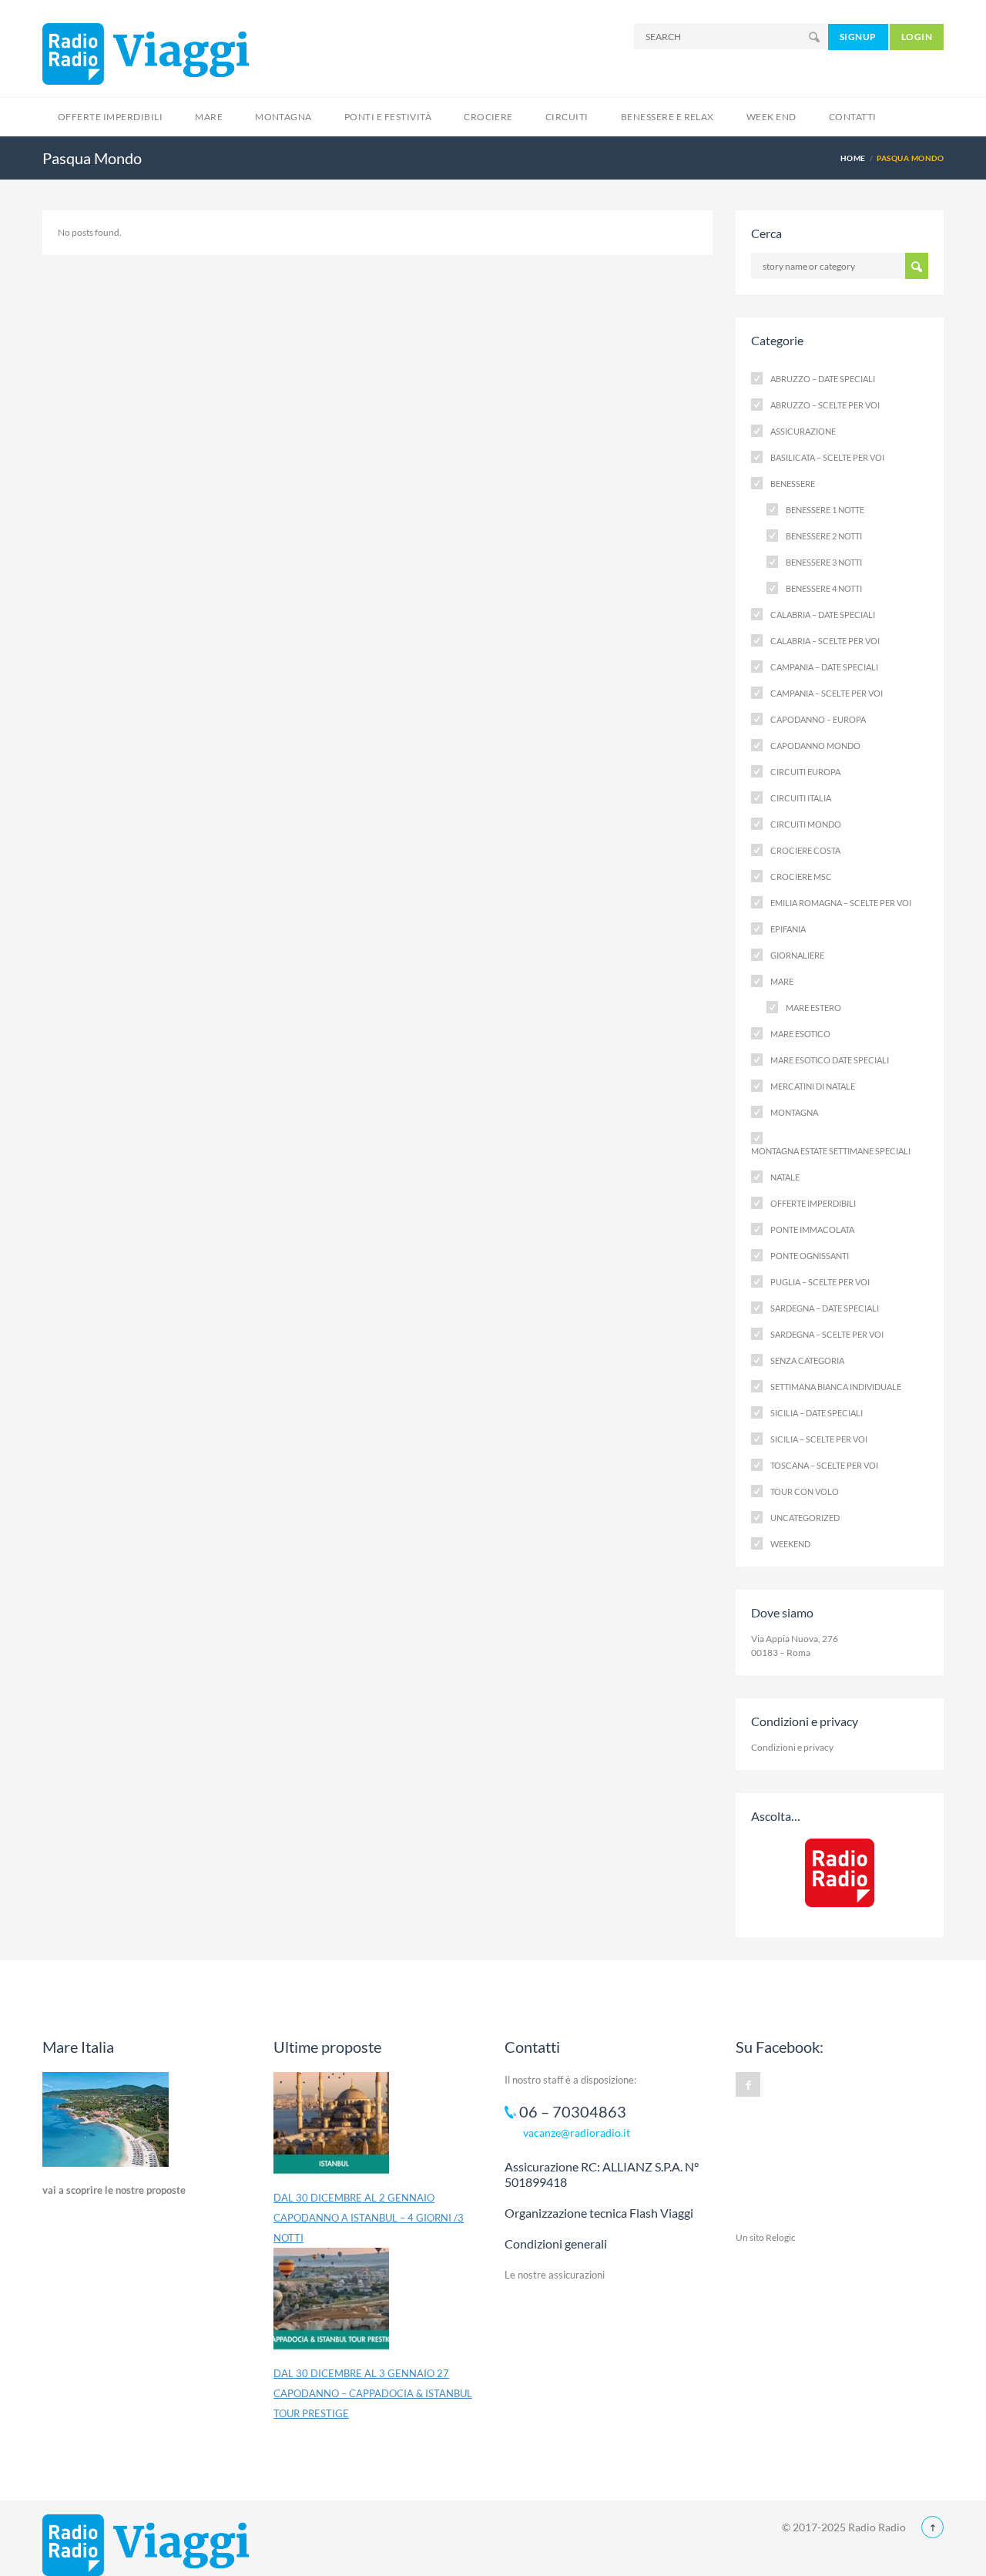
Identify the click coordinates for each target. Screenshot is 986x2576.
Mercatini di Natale (813, 1086)
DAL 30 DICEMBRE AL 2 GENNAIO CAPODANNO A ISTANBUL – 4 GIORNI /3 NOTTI (369, 2218)
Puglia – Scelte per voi (820, 1282)
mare (782, 981)
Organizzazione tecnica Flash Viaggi (599, 2213)
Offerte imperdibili (813, 1203)
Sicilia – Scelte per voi (819, 1439)
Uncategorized (805, 1518)
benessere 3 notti (824, 562)
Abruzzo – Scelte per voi (825, 405)
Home (853, 158)
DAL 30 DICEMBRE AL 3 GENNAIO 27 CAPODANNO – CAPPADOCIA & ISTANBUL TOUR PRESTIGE (373, 2393)
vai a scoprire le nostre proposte (114, 2190)
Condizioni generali (556, 2244)
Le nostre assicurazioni (555, 2275)
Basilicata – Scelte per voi (827, 457)
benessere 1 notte (825, 510)
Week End (771, 117)
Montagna (283, 117)
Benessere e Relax (667, 117)
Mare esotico (800, 1034)
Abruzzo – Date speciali (823, 379)
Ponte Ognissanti (810, 1256)
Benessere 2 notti (824, 536)
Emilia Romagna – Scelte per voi (841, 903)
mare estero (813, 1008)
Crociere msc (801, 877)
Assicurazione (803, 431)
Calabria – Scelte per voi (825, 641)
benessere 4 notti (824, 588)
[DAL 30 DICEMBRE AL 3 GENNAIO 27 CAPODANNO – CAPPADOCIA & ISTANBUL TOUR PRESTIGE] (331, 2306)
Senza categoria (807, 1360)
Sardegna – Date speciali (825, 1308)
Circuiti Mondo (806, 824)
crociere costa (805, 850)
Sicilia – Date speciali (817, 1413)
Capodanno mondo (815, 746)
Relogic (781, 2237)
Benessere (793, 484)
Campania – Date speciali (824, 667)
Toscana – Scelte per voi (824, 1465)
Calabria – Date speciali (823, 615)
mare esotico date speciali (830, 1060)
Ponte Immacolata (812, 1229)
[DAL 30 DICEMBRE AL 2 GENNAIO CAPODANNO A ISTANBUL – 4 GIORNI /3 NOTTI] (331, 2130)
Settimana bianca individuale (836, 1387)
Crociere (488, 117)
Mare (209, 117)
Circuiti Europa (805, 772)
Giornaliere (797, 955)
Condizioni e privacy (792, 1747)
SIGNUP (858, 37)
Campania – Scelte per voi (827, 693)
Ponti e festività (388, 117)
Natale (785, 1177)
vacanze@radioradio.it (577, 2133)
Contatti (853, 117)
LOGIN (917, 37)
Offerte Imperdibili (110, 117)
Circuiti (567, 117)
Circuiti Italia (801, 798)
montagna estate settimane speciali (831, 1151)
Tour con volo (805, 1491)
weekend (790, 1544)
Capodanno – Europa (818, 719)
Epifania (788, 929)
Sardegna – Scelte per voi (827, 1334)
